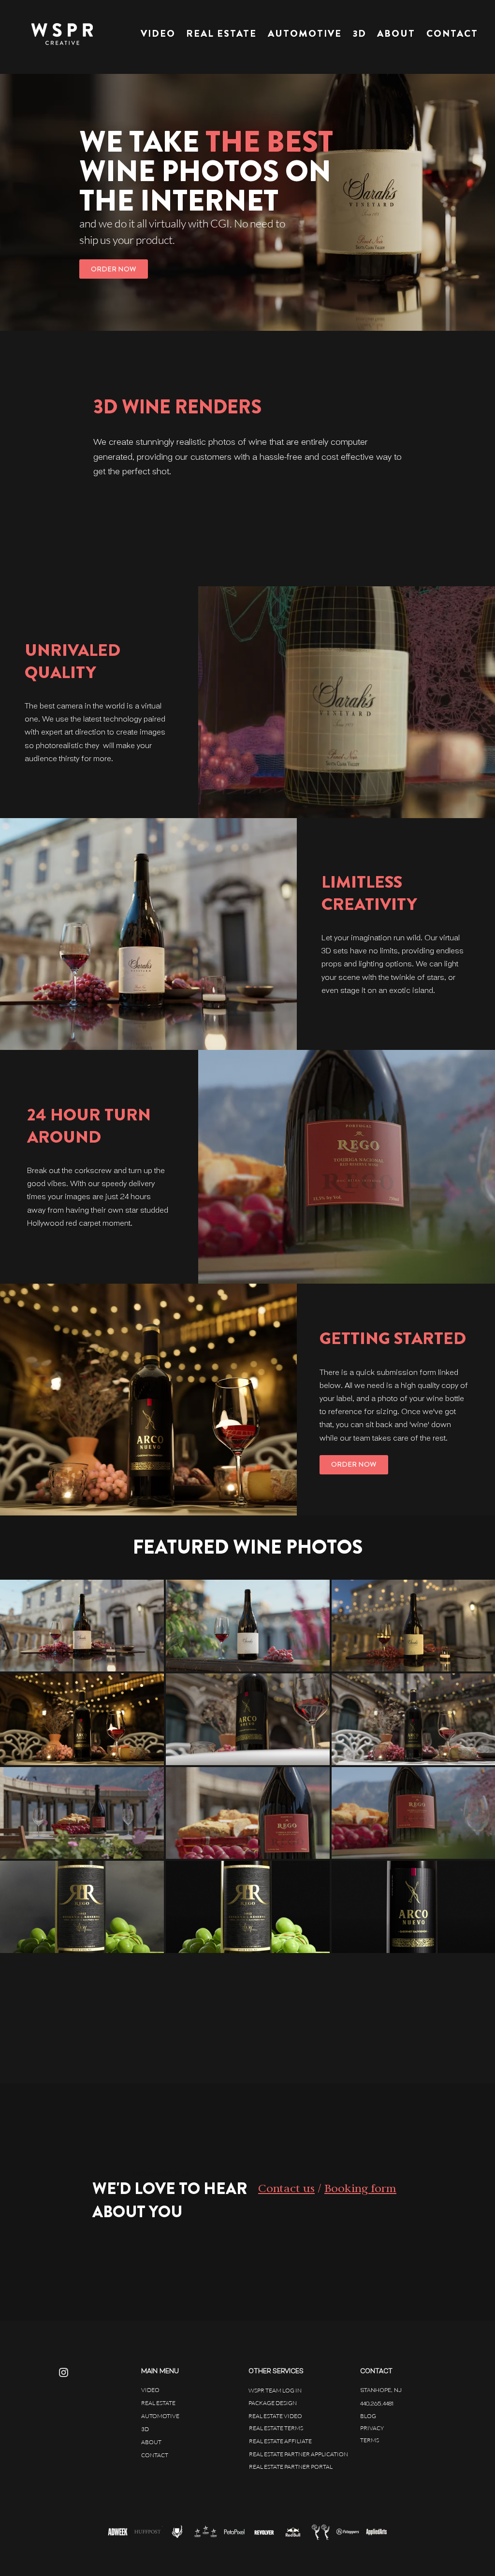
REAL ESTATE (158, 2403)
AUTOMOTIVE (160, 2416)
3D (145, 2429)
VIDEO (150, 2390)
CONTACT (155, 2455)
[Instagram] (64, 2372)
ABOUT (151, 2442)
